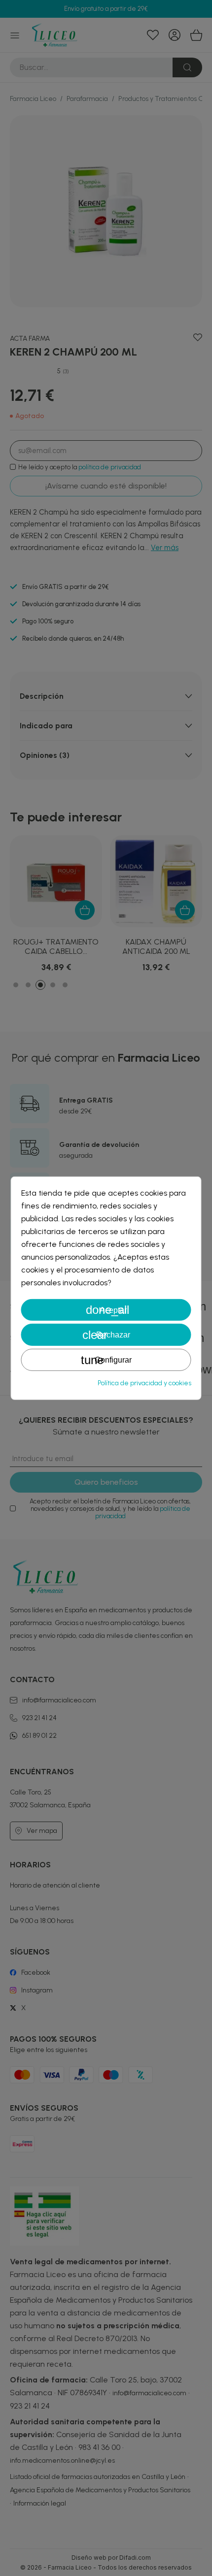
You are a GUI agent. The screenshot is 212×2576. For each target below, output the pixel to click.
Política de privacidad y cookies (144, 1383)
